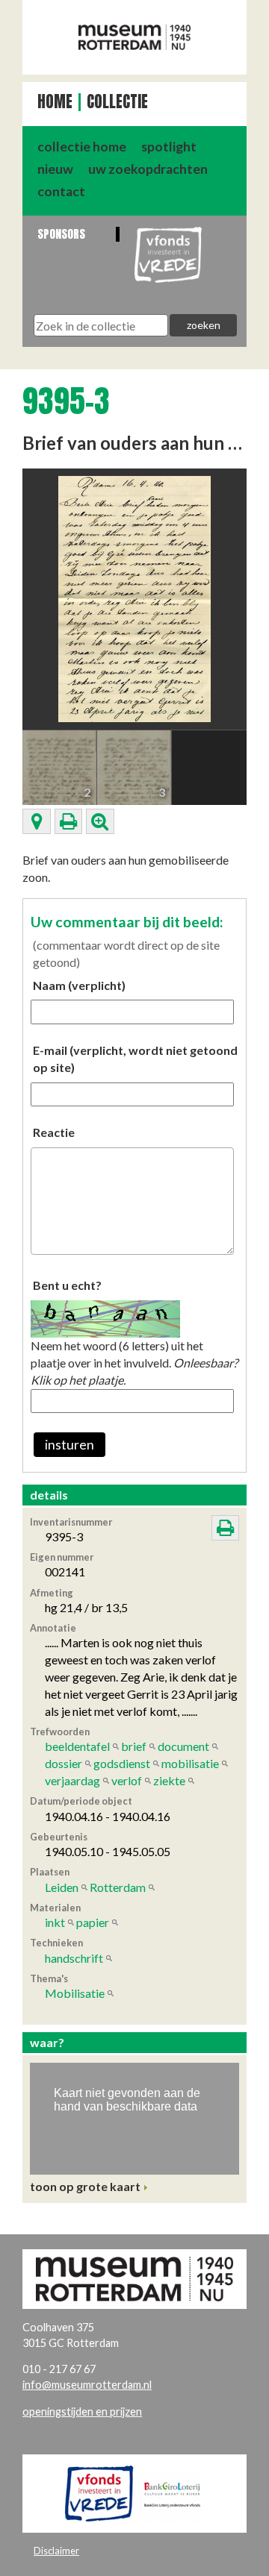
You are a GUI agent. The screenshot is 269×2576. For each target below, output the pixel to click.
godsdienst (122, 1763)
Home (55, 102)
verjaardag (72, 1780)
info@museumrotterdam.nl (87, 2385)
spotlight (169, 147)
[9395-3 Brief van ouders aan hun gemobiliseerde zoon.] (134, 597)
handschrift (74, 1958)
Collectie (117, 102)
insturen (69, 1445)
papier (93, 1922)
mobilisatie (190, 1763)
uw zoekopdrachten (148, 169)
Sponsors (61, 234)
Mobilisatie (75, 1993)
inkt (55, 1922)
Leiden (62, 1887)
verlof (127, 1780)
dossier (64, 1763)
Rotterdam (118, 1887)
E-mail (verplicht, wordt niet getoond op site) (135, 1059)
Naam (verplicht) (79, 985)
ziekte (169, 1780)
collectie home (82, 147)
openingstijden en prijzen (82, 2412)
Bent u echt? (67, 1285)
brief (134, 1746)
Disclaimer (56, 2551)
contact (61, 191)
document (183, 1746)
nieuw (55, 169)
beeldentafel (77, 1746)
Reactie (54, 1132)
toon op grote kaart (85, 2186)
